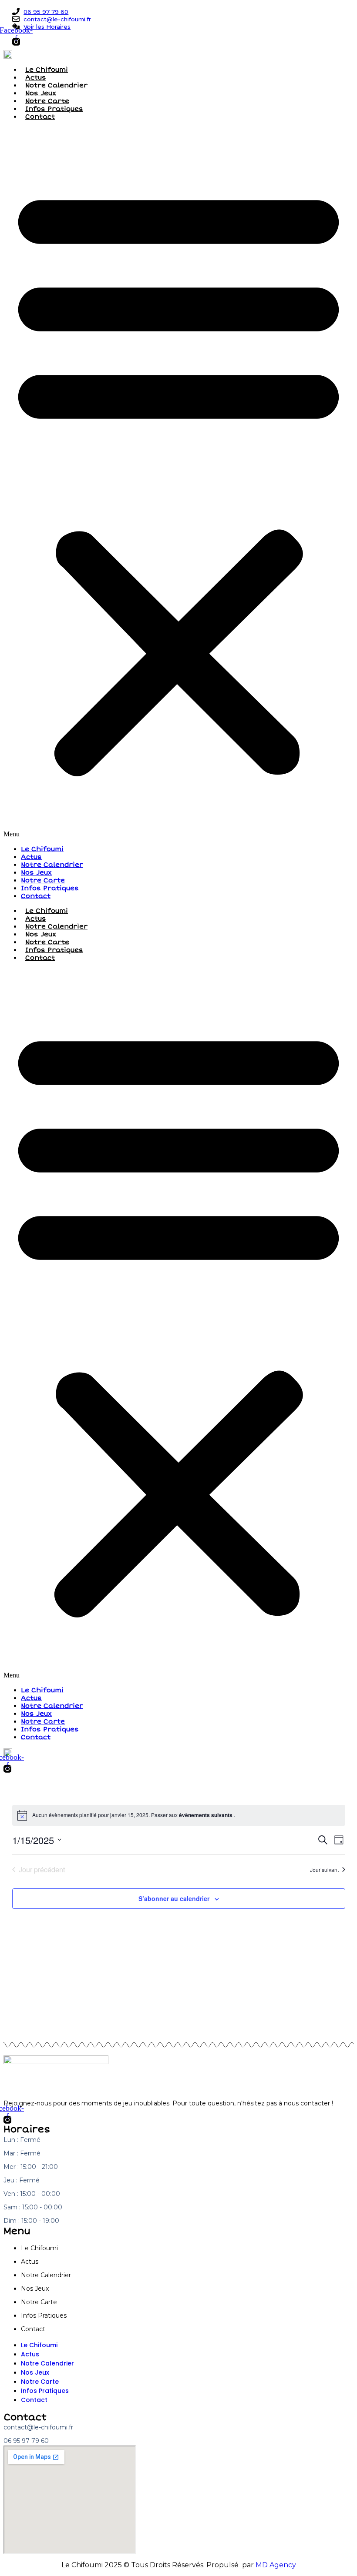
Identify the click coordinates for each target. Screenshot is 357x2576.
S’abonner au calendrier (174, 1898)
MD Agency (276, 2565)
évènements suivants (206, 1815)
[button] (178, 483)
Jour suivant (324, 1869)
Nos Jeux (41, 93)
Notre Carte (47, 101)
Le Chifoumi (47, 70)
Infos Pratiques (54, 109)
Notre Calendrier (56, 85)
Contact (40, 117)
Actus (36, 77)
